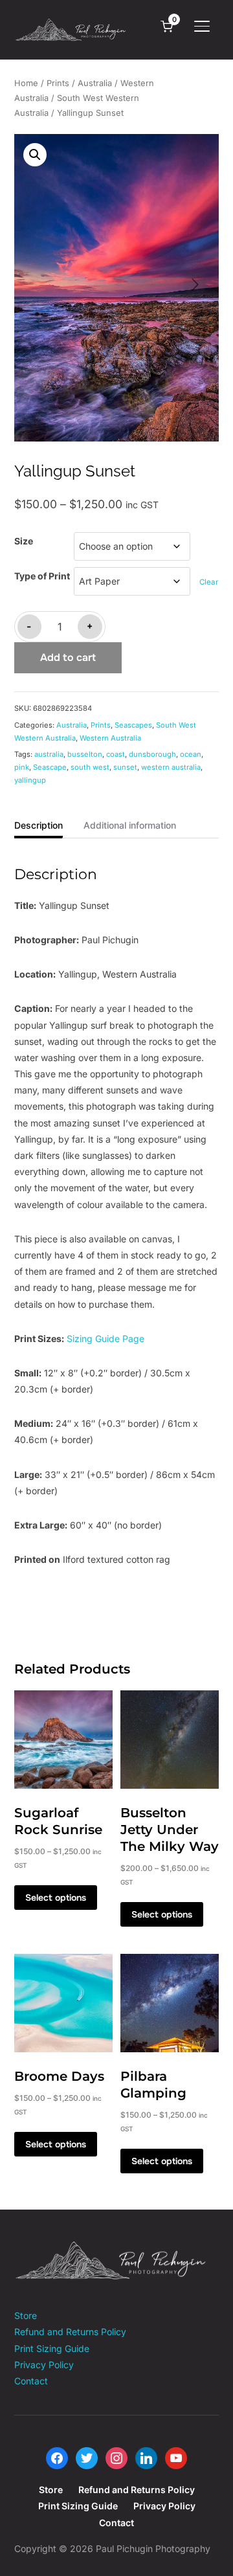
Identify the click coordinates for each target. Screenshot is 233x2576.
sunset (125, 767)
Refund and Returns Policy (70, 2332)
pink (22, 767)
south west (90, 767)
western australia (171, 767)
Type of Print (42, 576)
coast (116, 754)
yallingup (30, 780)
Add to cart (68, 657)
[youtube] (176, 2457)
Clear (209, 582)
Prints (58, 83)
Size (24, 541)
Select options (56, 1898)
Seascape (50, 767)
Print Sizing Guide (52, 2348)
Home (26, 83)
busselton (85, 754)
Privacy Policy (44, 2365)
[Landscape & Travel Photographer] (111, 2249)
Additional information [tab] (130, 825)
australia (49, 754)
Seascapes (133, 725)
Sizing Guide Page (105, 1338)
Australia (95, 83)
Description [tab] (39, 825)
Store (26, 2315)
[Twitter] (87, 2457)
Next (195, 284)
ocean (191, 754)
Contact (31, 2381)
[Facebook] (57, 2457)
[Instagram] (116, 2457)
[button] (35, 155)
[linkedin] (146, 2457)
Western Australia (110, 738)
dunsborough (152, 754)
